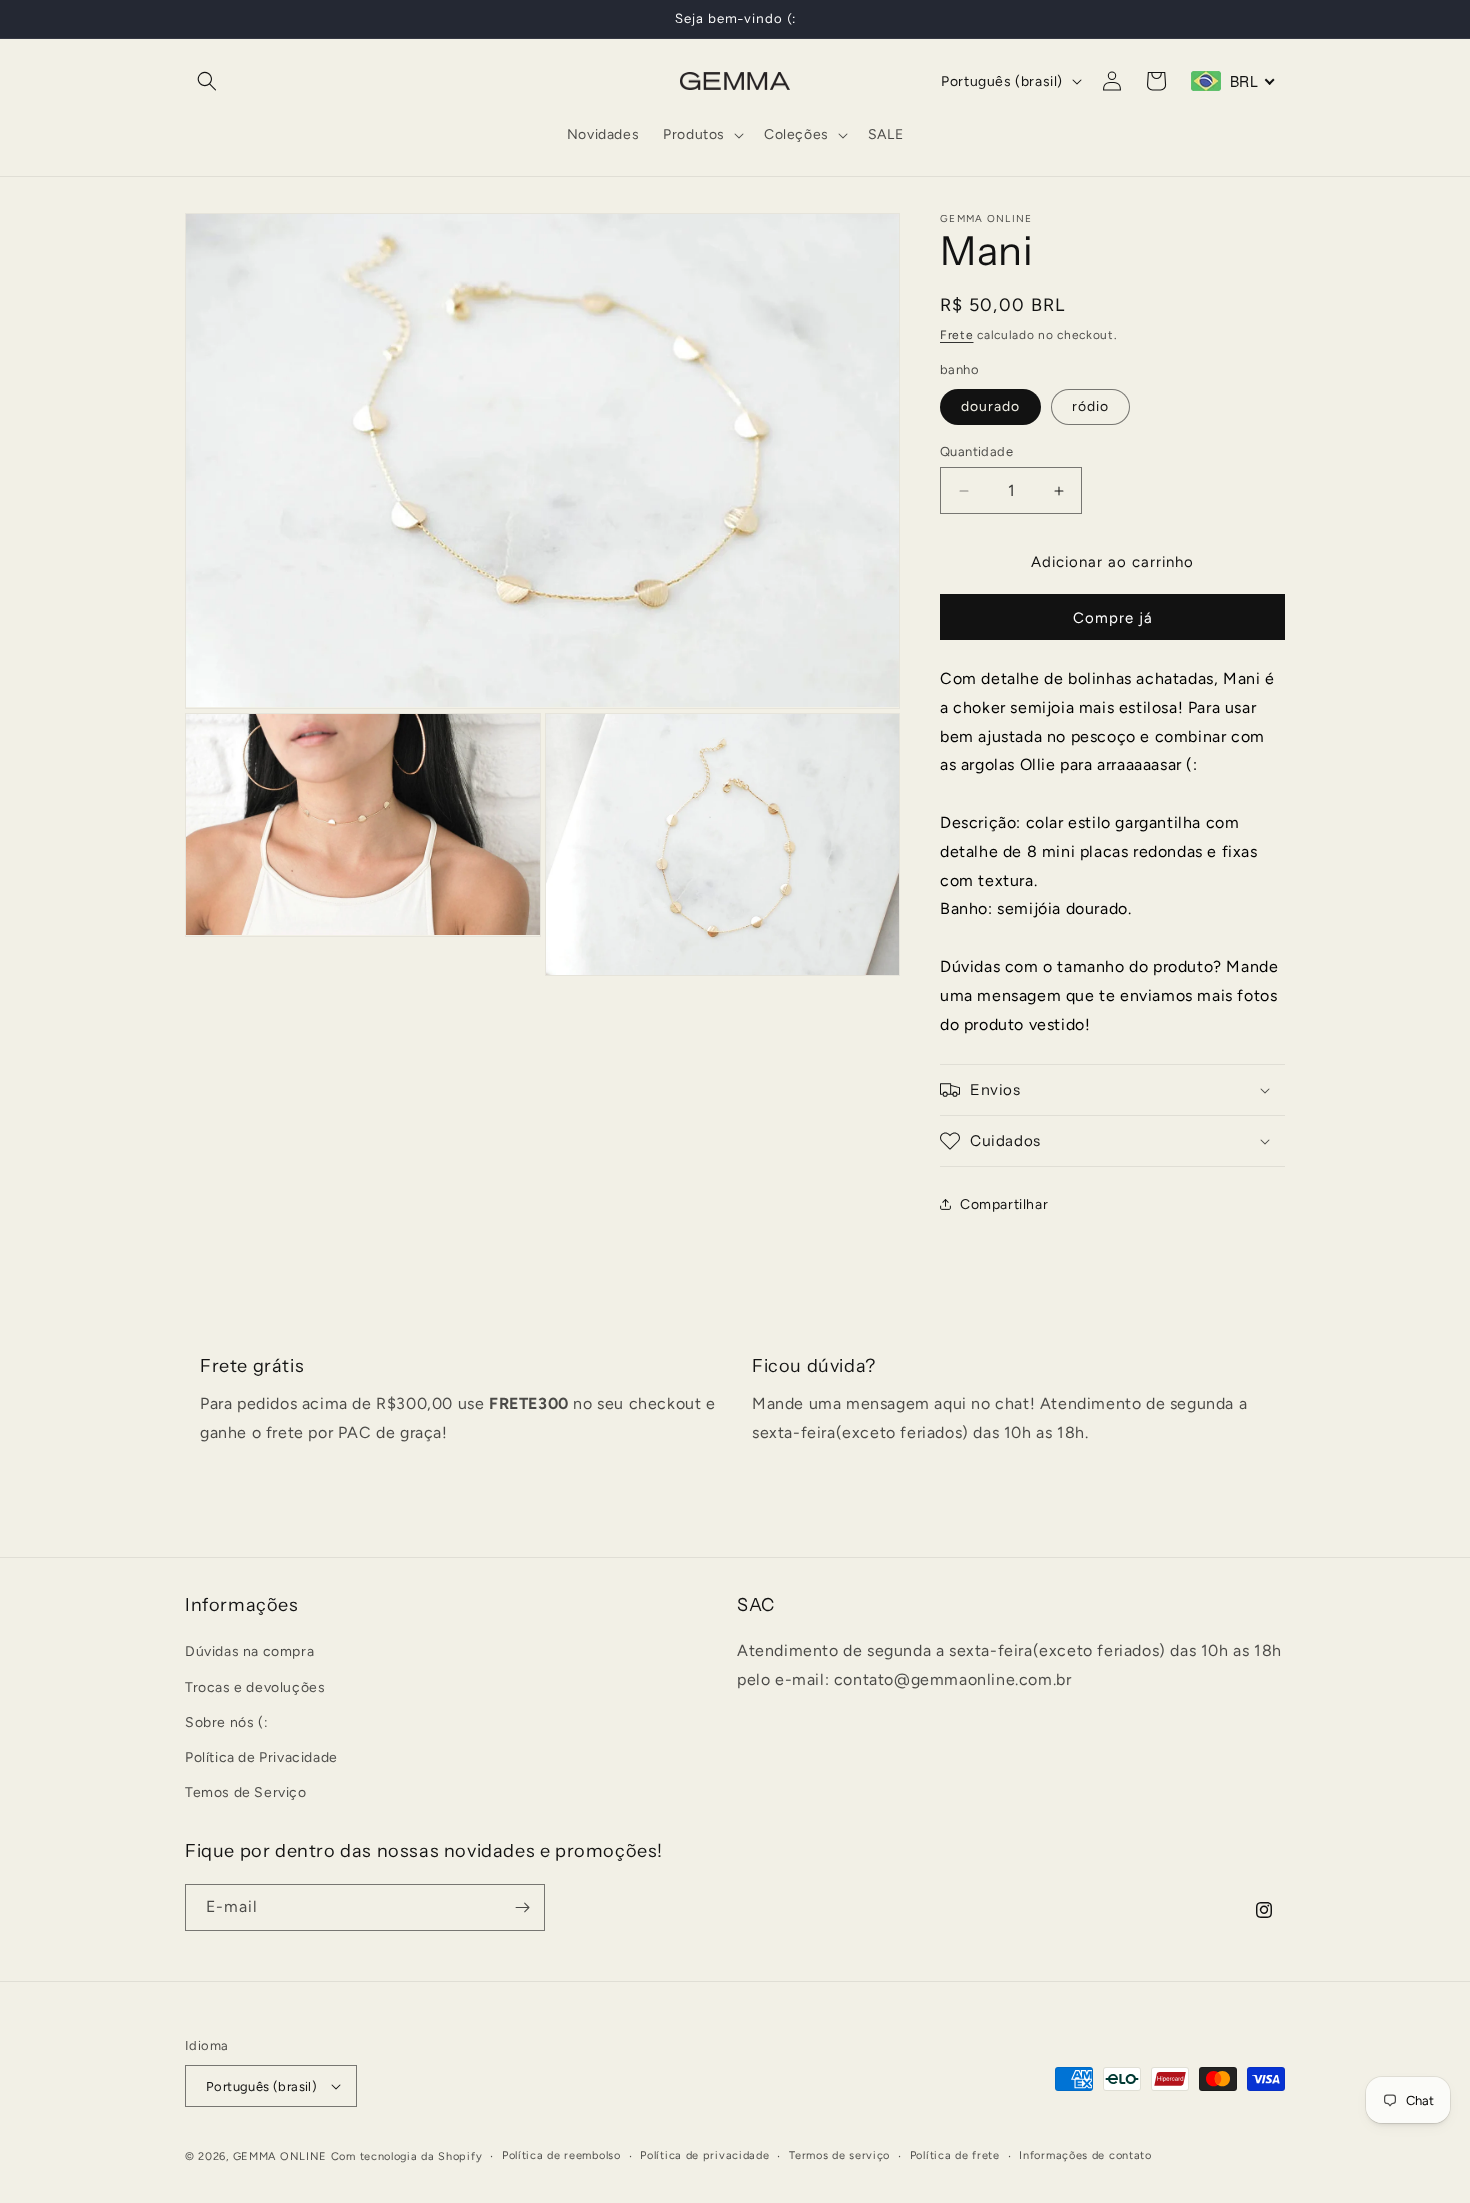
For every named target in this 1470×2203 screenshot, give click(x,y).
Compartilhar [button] (1004, 1204)
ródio (1090, 406)
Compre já (1113, 618)
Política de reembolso (561, 2155)
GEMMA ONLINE (280, 2156)
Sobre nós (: (226, 1722)
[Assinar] (522, 1907)
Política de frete (955, 2155)
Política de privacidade (704, 2155)
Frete (957, 335)
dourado (990, 406)
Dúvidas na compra (249, 1651)
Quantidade (976, 451)
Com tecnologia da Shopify (407, 2156)
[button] (207, 81)
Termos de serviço (839, 2155)
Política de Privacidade (261, 1757)
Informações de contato (1085, 2155)
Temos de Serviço (246, 1792)
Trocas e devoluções (255, 1687)
